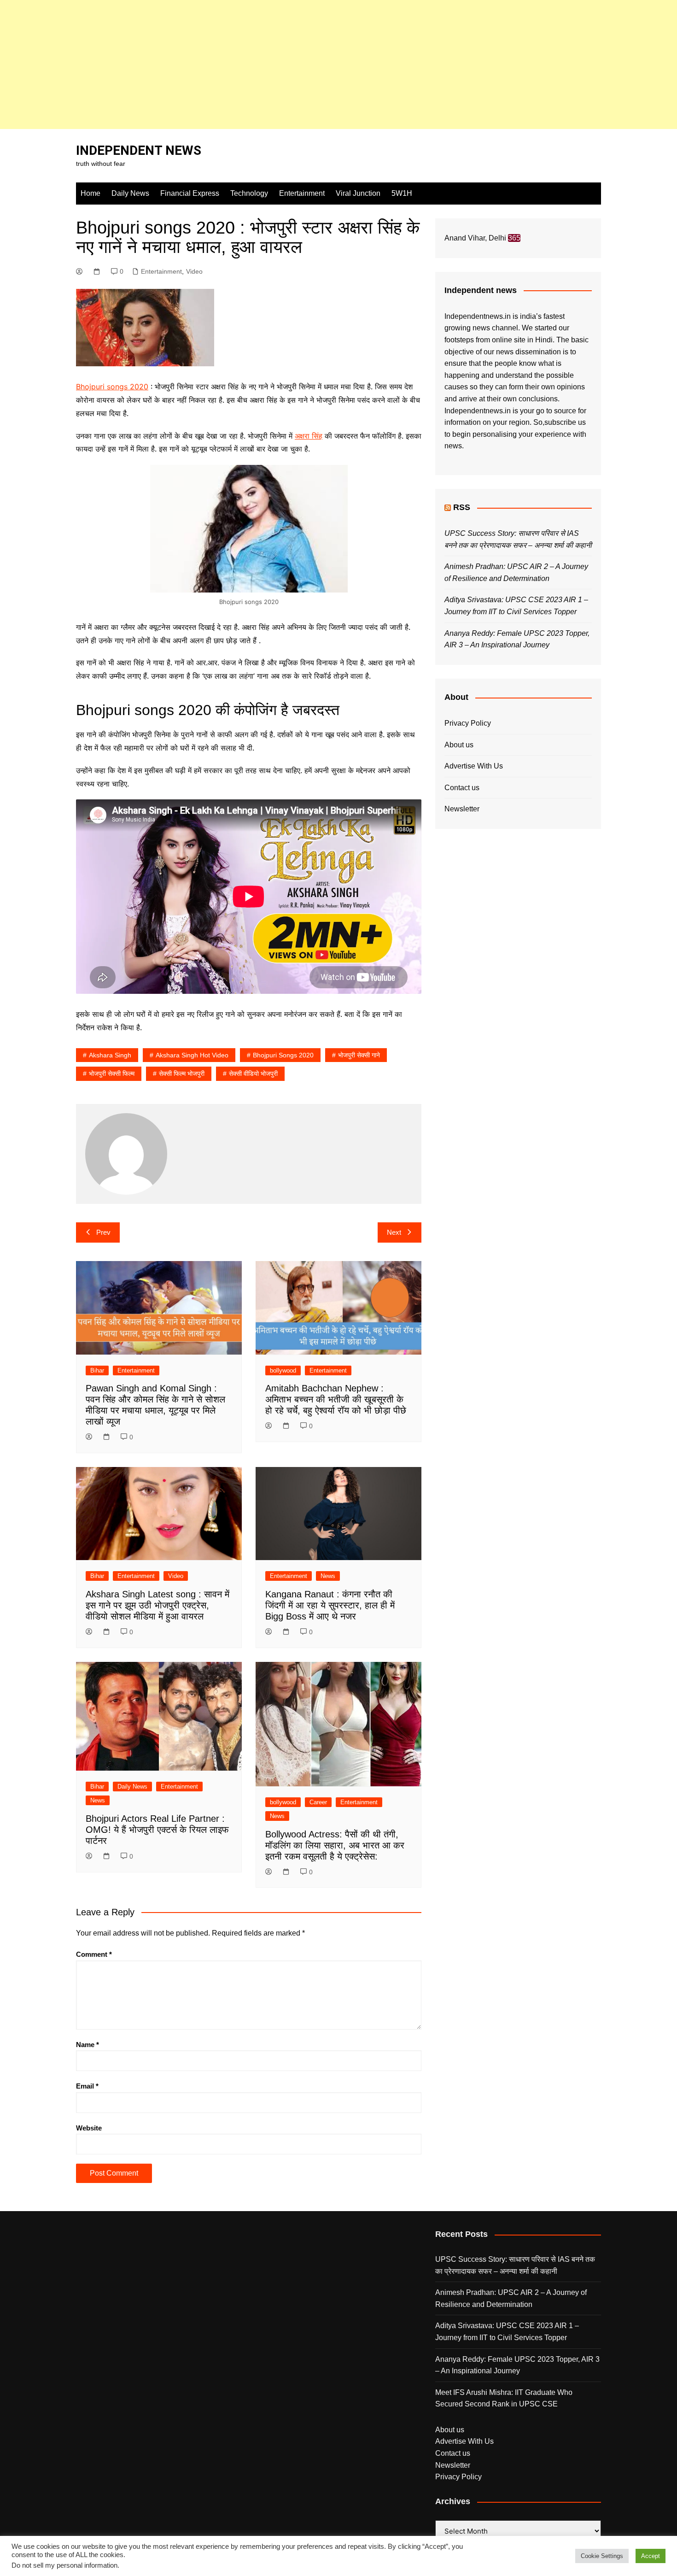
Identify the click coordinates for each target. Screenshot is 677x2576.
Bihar (97, 1370)
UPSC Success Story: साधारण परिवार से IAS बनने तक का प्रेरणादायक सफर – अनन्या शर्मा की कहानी (515, 2265)
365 (514, 238)
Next (394, 1232)
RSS (462, 507)
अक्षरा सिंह (309, 436)
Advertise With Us (474, 766)
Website (89, 2128)
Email (87, 2086)
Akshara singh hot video (192, 1055)
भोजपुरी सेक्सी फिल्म (112, 1074)
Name (88, 2045)
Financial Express (190, 193)
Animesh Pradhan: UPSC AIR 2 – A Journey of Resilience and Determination (511, 2298)
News (328, 1576)
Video (194, 271)
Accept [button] (651, 2556)
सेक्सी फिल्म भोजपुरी (182, 1074)
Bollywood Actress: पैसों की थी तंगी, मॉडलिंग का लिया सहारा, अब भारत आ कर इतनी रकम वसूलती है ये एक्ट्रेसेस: (335, 1845)
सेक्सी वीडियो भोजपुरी (253, 1074)
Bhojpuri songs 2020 (112, 387)
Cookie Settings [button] (602, 2556)
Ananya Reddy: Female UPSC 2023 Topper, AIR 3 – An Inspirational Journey (517, 2365)
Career (318, 1802)
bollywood (283, 1370)
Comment (94, 1954)
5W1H (402, 193)
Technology (249, 193)
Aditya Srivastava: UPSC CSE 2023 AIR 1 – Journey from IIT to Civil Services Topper (507, 2332)
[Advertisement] (276, 65)
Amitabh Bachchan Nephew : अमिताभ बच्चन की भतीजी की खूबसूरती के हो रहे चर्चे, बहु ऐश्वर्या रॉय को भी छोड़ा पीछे (336, 1399)
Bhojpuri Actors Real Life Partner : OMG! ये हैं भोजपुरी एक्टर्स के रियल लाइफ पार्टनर (157, 1830)
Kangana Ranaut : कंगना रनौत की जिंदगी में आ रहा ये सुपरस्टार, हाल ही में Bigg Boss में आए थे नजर (330, 1605)
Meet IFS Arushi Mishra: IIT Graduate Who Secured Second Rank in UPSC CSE (504, 2398)
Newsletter (462, 809)
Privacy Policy (468, 723)
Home (90, 193)
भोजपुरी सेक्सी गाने (359, 1055)
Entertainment (302, 193)
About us (459, 745)
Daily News (130, 193)
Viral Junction (358, 193)
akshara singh (110, 1055)
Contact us (462, 788)
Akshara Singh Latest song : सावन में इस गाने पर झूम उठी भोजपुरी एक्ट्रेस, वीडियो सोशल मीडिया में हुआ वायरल (158, 1605)
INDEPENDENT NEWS (139, 150)
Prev (103, 1232)
